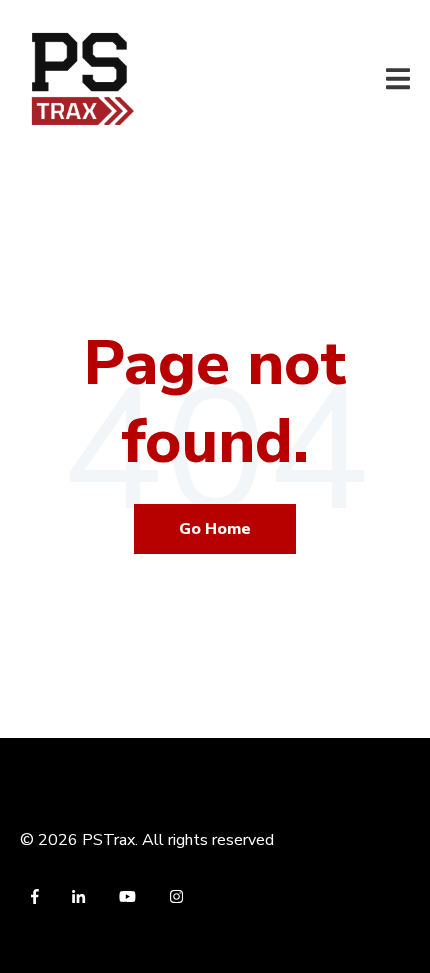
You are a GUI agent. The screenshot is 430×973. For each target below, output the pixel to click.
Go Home (215, 529)
